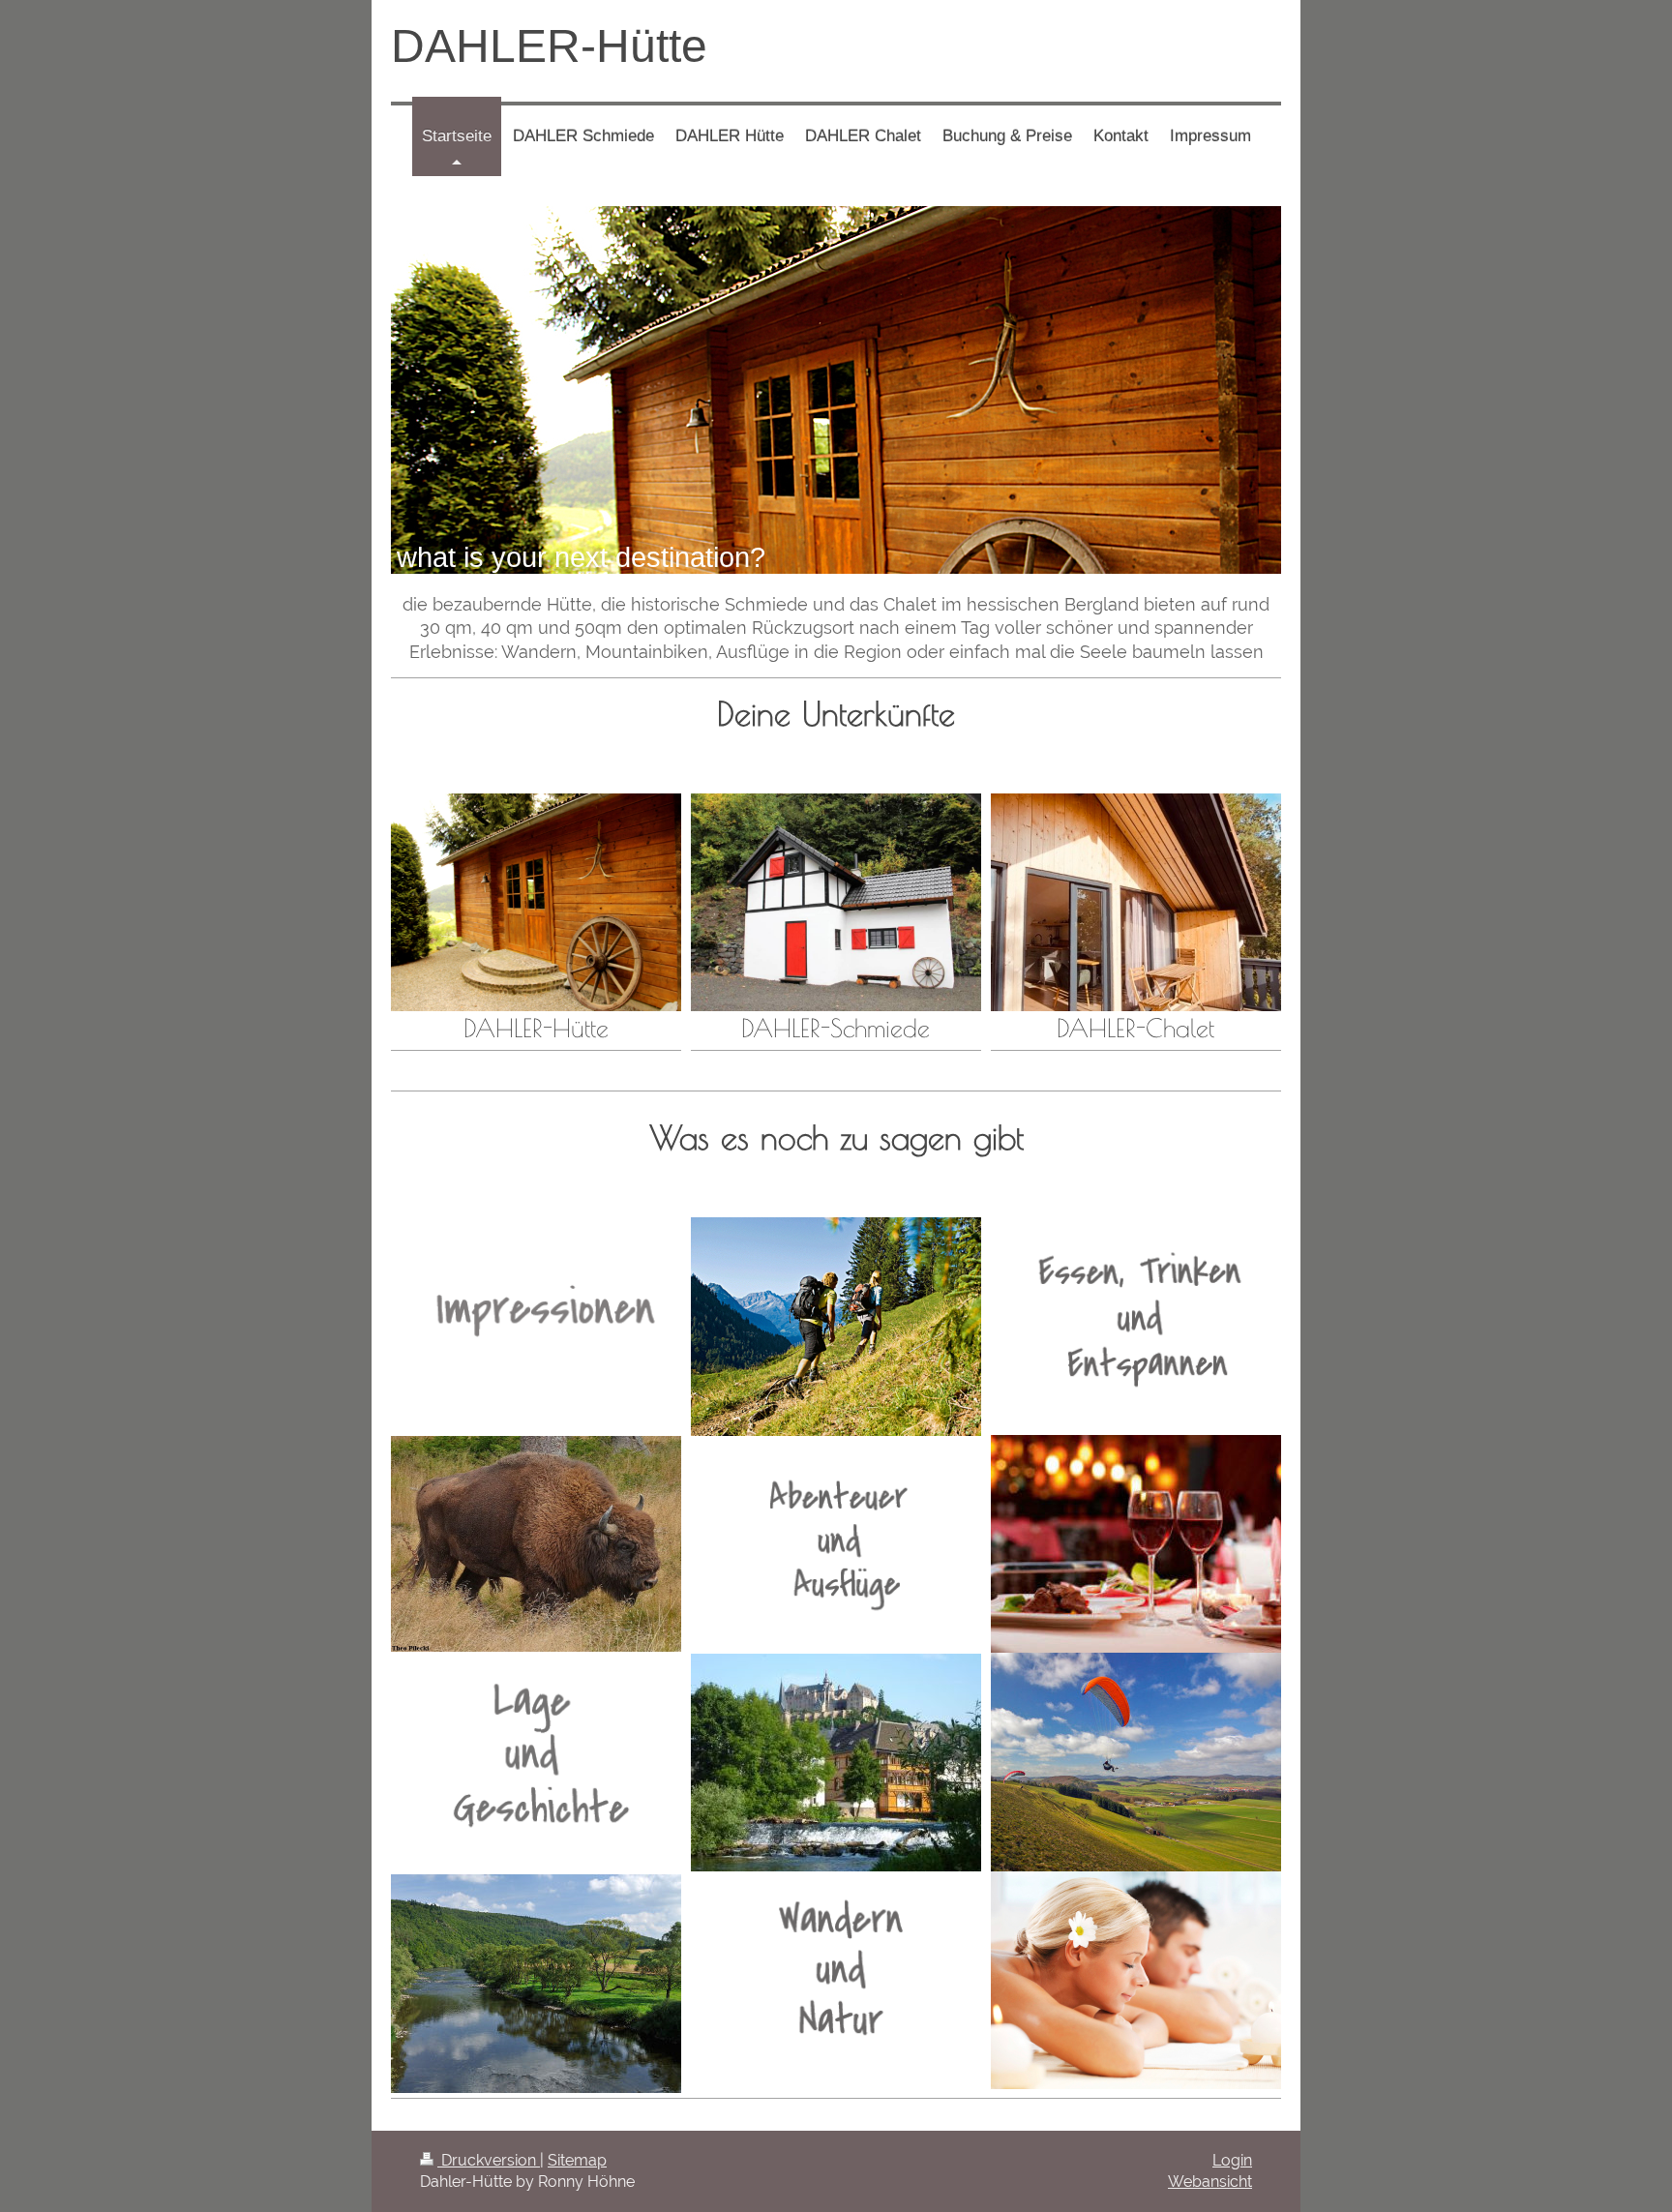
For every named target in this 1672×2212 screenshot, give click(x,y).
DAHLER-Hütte (549, 46)
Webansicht (1210, 2182)
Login (1232, 2160)
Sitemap (577, 2160)
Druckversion (489, 2160)
